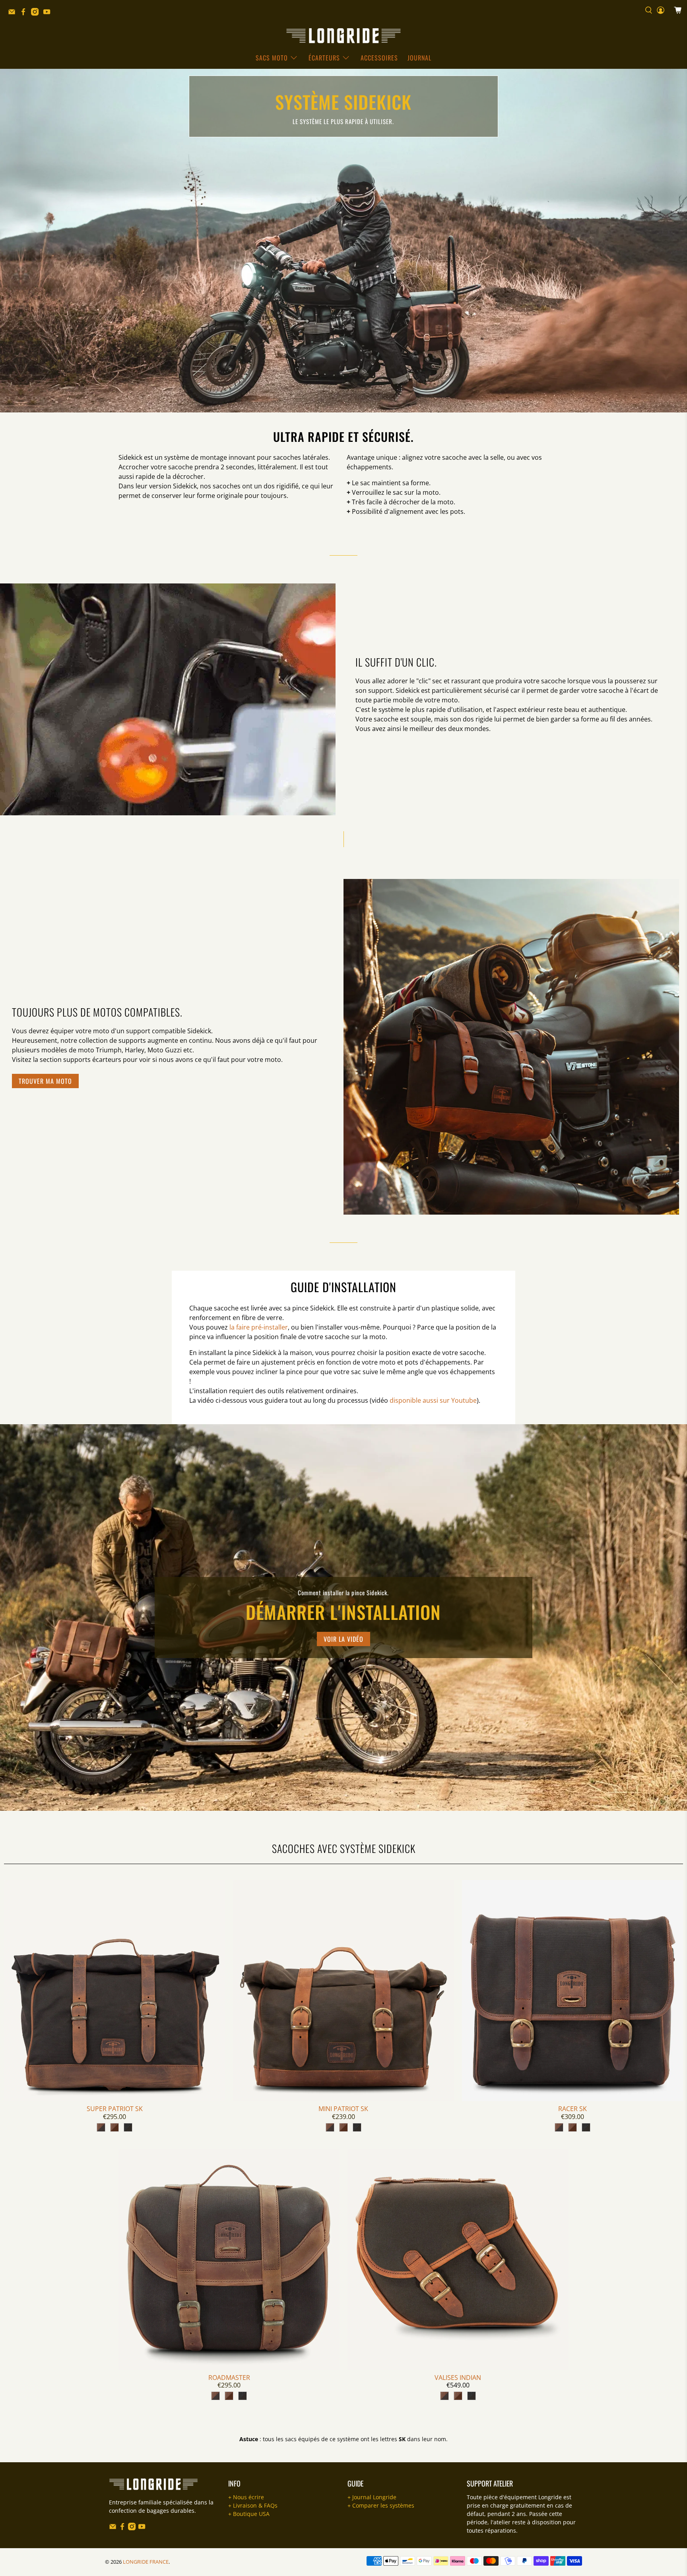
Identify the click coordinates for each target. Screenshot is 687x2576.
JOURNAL (419, 58)
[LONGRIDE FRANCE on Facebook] (25, 14)
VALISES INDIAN (458, 2378)
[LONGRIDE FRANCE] (343, 36)
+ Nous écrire (246, 2497)
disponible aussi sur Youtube (433, 1400)
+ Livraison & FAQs (253, 2505)
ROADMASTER (229, 2378)
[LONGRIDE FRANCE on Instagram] (37, 14)
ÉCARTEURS (324, 58)
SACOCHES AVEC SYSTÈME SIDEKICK (344, 1848)
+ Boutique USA (249, 2514)
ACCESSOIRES (379, 58)
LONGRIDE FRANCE (146, 2562)
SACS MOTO (272, 58)
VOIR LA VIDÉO (343, 1639)
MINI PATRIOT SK (343, 2109)
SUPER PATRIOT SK (115, 2109)
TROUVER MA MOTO (45, 1081)
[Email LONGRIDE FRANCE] (14, 14)
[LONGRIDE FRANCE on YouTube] (49, 14)
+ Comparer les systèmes (381, 2505)
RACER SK (572, 2109)
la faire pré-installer (259, 1327)
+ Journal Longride (372, 2497)
